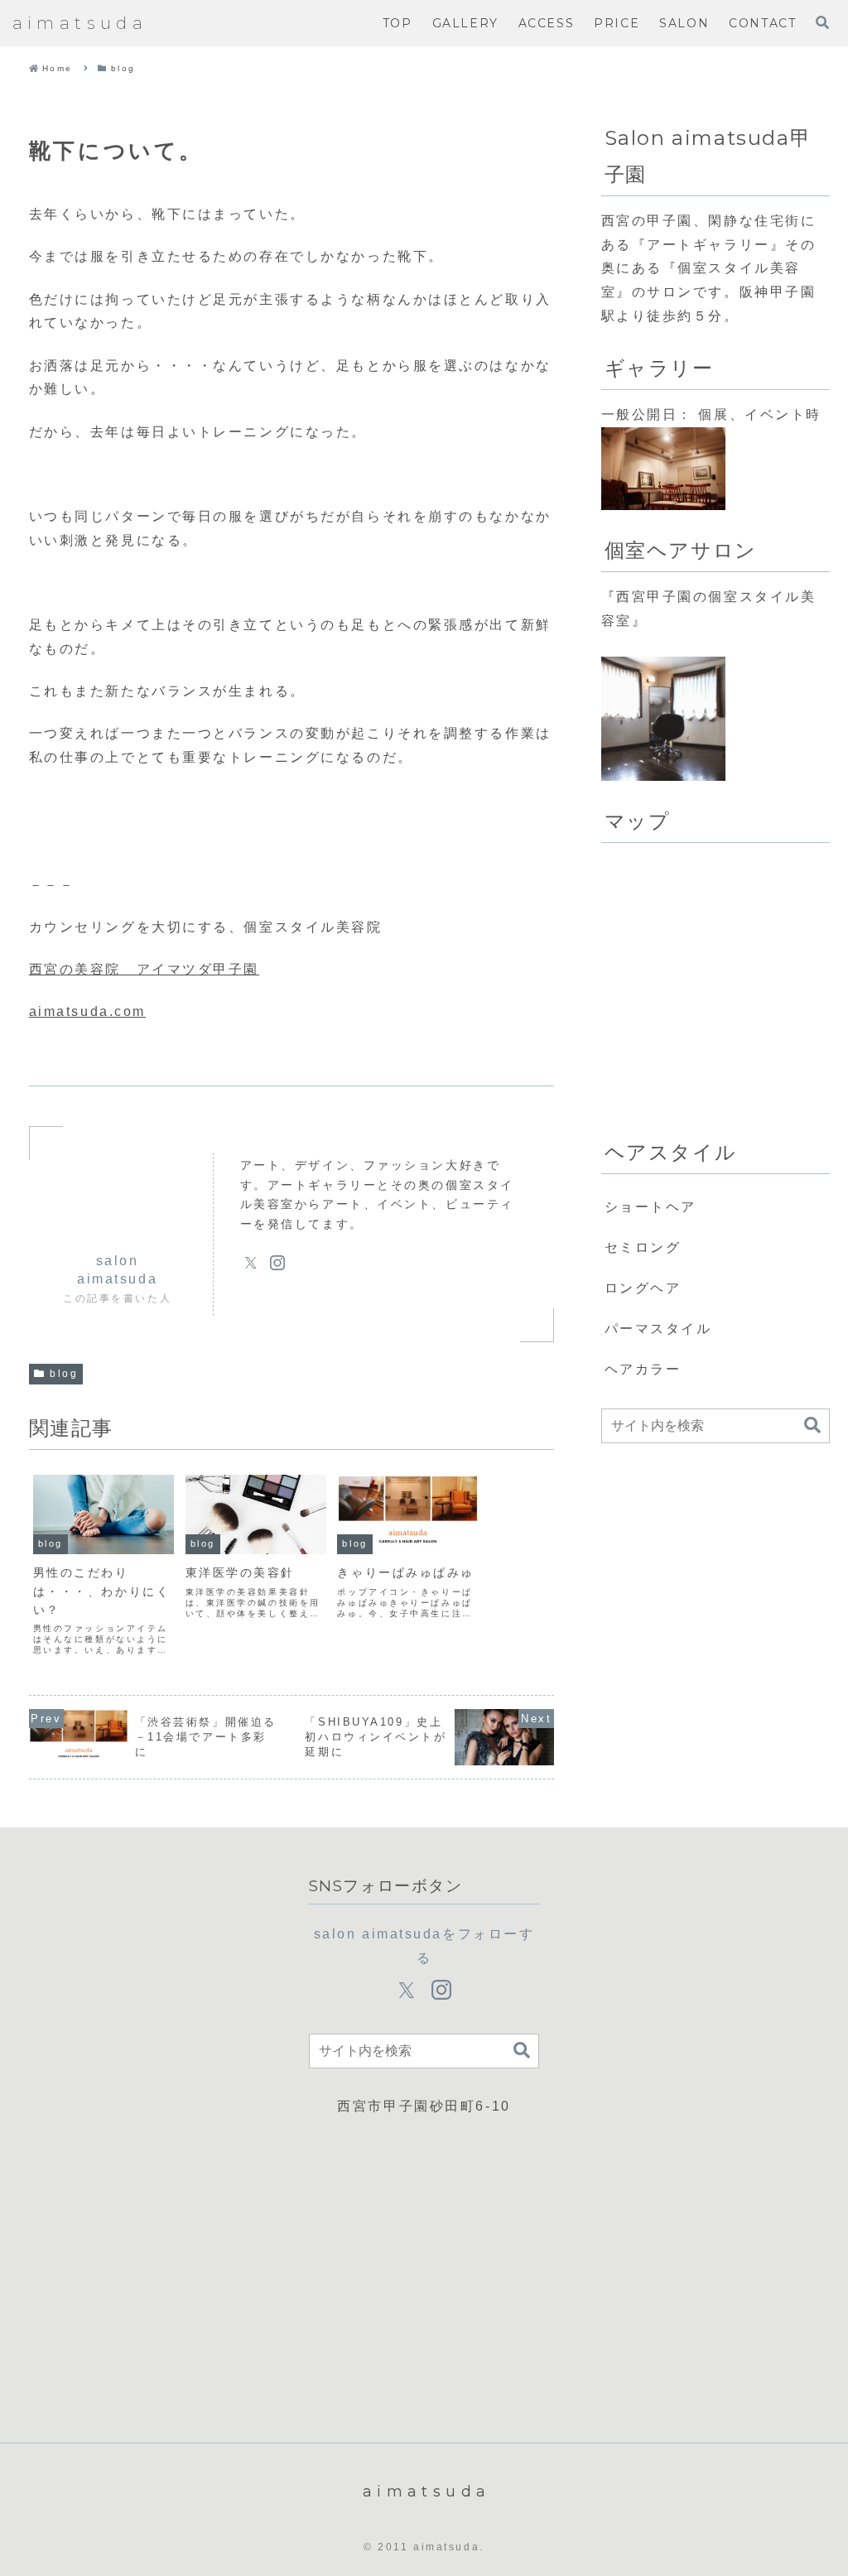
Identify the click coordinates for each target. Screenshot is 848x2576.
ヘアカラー (643, 1369)
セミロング (643, 1247)
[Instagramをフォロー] (277, 1263)
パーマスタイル (658, 1329)
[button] (812, 1425)
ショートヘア (650, 1207)
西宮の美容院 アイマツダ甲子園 (144, 969)
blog (64, 1374)
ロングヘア (643, 1288)
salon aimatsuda (117, 1270)
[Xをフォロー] (251, 1263)
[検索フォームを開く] (822, 22)
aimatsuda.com (87, 1011)
